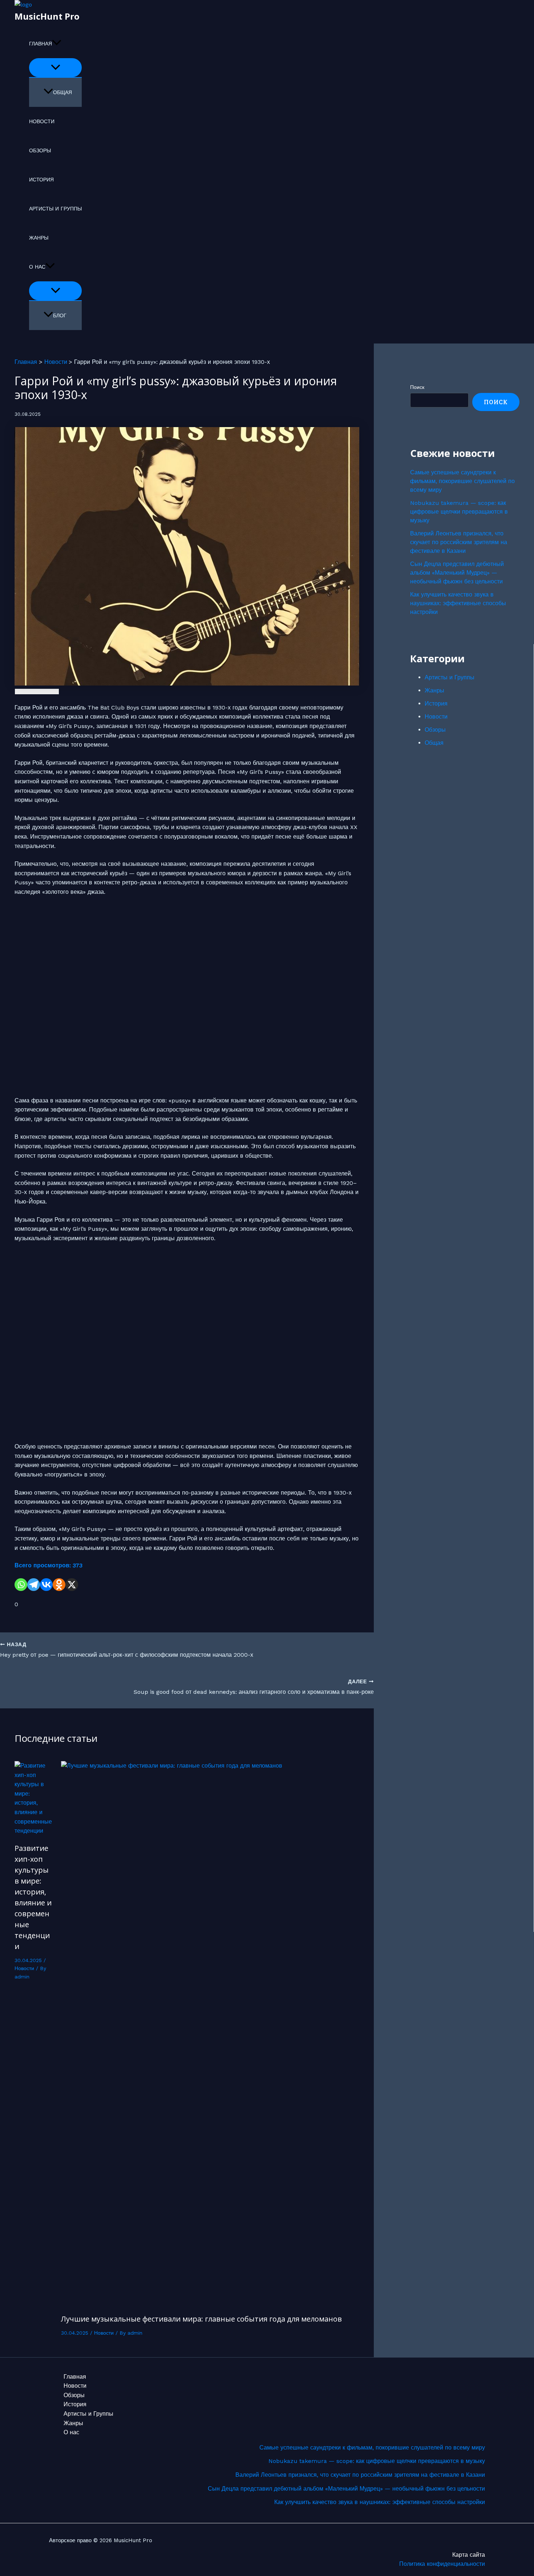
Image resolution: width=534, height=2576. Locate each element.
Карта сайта (469, 2555)
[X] (72, 1585)
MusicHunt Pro (47, 16)
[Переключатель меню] (55, 68)
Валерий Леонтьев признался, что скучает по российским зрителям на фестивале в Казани (459, 542)
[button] (57, 44)
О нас (37, 267)
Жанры (39, 238)
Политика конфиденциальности (442, 2564)
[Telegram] (34, 1585)
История (41, 180)
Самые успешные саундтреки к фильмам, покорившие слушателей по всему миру (462, 481)
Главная (41, 44)
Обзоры (40, 150)
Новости (42, 121)
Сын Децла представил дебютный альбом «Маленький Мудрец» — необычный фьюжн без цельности (457, 573)
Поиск (417, 387)
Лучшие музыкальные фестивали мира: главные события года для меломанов (201, 2319)
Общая (62, 92)
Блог (60, 316)
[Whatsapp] (21, 1585)
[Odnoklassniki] (59, 1585)
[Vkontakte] (46, 1585)
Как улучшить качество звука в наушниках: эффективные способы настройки (458, 603)
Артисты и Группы (55, 209)
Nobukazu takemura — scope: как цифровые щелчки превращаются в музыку (459, 512)
